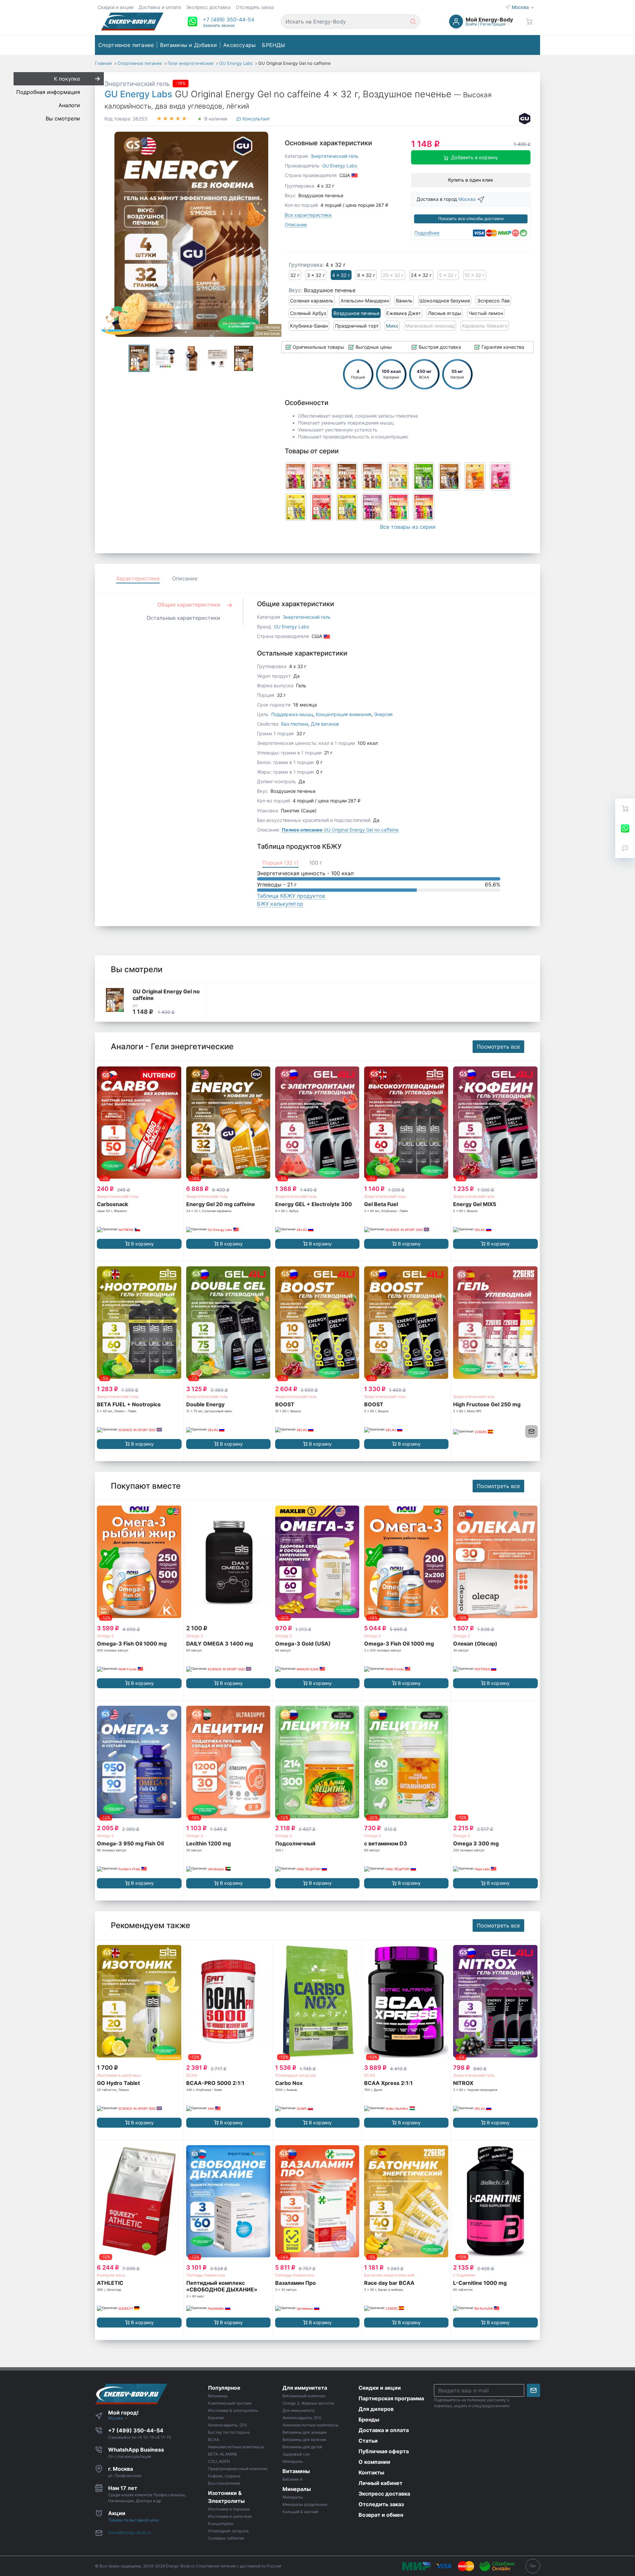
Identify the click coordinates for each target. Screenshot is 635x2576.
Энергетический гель (137, 84)
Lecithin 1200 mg (209, 1843)
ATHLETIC (110, 2283)
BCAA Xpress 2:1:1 (388, 2083)
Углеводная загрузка (296, 2075)
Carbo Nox (289, 2083)
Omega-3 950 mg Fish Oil (130, 1843)
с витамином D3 (386, 1843)
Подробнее (427, 233)
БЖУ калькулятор (280, 904)
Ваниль (404, 301)
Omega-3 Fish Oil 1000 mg (132, 1644)
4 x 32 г (341, 275)
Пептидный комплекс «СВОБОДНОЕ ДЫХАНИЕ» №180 (222, 2289)
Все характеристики (308, 215)
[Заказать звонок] (625, 848)
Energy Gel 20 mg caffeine (221, 1204)
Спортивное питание (126, 45)
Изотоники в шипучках (119, 2075)
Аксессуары (239, 45)
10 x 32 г (475, 275)
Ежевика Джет (404, 313)
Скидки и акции (115, 7)
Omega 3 (105, 1636)
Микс (392, 326)
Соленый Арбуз (308, 313)
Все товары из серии (408, 527)
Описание (296, 225)
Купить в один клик (471, 180)
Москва (521, 7)
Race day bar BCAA (389, 2283)
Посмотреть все (498, 1047)
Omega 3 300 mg (476, 1843)
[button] (229, 20)
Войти (471, 24)
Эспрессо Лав (493, 301)
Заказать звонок (219, 25)
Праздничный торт (357, 326)
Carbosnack (112, 1204)
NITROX (463, 2083)
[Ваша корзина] (529, 22)
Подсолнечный (295, 1843)
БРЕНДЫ (274, 45)
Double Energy (205, 1404)
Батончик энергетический (389, 2275)
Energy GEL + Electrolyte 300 (314, 1204)
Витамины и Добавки (189, 45)
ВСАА (192, 2075)
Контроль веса (111, 2275)
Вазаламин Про (296, 2283)
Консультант (255, 119)
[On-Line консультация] (625, 828)
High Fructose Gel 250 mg (487, 1404)
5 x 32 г (448, 275)
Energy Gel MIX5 (475, 1204)
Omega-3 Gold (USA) (303, 1644)
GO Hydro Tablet (118, 2083)
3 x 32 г (316, 275)
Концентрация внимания (344, 714)
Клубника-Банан (309, 326)
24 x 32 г (421, 275)
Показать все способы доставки (471, 219)
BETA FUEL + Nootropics (129, 1404)
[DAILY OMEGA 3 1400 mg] (228, 1562)
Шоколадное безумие (445, 301)
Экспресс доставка (208, 7)
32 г (295, 275)
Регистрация (493, 24)
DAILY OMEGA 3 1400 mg (220, 1644)
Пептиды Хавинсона (206, 2275)
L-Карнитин (464, 2275)
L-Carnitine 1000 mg (480, 2283)
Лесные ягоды (445, 313)
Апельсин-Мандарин (365, 301)
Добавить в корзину (475, 157)
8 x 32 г (366, 275)
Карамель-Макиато (485, 326)
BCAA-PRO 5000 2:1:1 (215, 2083)
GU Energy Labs (138, 94)
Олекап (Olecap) (475, 1644)
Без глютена (295, 724)
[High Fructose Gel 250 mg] (495, 1323)
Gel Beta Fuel (381, 1204)
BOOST (285, 1404)
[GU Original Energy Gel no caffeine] (115, 1000)
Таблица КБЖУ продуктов (291, 896)
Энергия (383, 714)
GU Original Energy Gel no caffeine (340, 830)
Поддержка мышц (292, 714)
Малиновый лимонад (430, 326)
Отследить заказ (255, 7)
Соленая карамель (312, 301)
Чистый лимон (486, 313)
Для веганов (325, 724)
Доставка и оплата (160, 7)
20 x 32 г (393, 275)
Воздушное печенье (356, 313)
